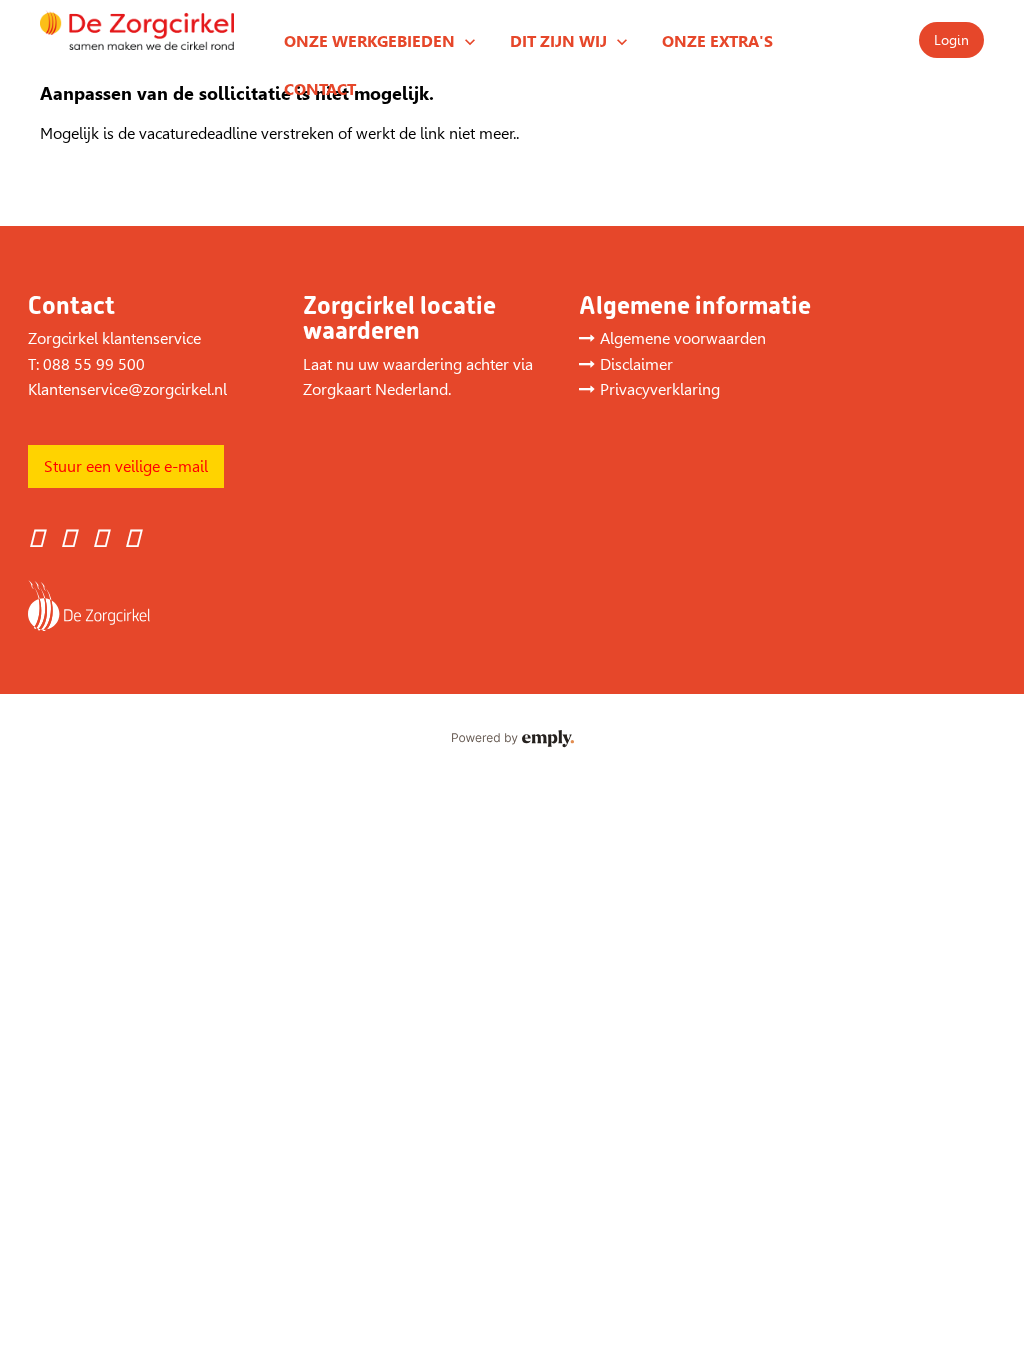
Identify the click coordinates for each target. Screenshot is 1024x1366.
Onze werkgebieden (369, 41)
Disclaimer (636, 364)
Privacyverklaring (660, 389)
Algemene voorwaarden (683, 338)
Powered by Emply (512, 739)
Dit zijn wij (558, 41)
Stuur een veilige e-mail (126, 466)
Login (951, 40)
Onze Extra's (717, 41)
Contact (320, 89)
